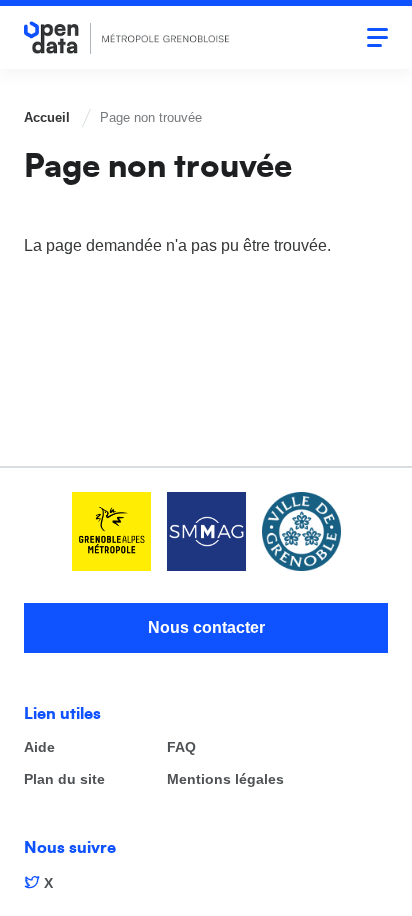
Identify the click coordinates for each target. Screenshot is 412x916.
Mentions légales (225, 779)
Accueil (47, 117)
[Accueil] (127, 37)
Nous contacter (206, 627)
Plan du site (64, 779)
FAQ (181, 747)
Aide (39, 747)
